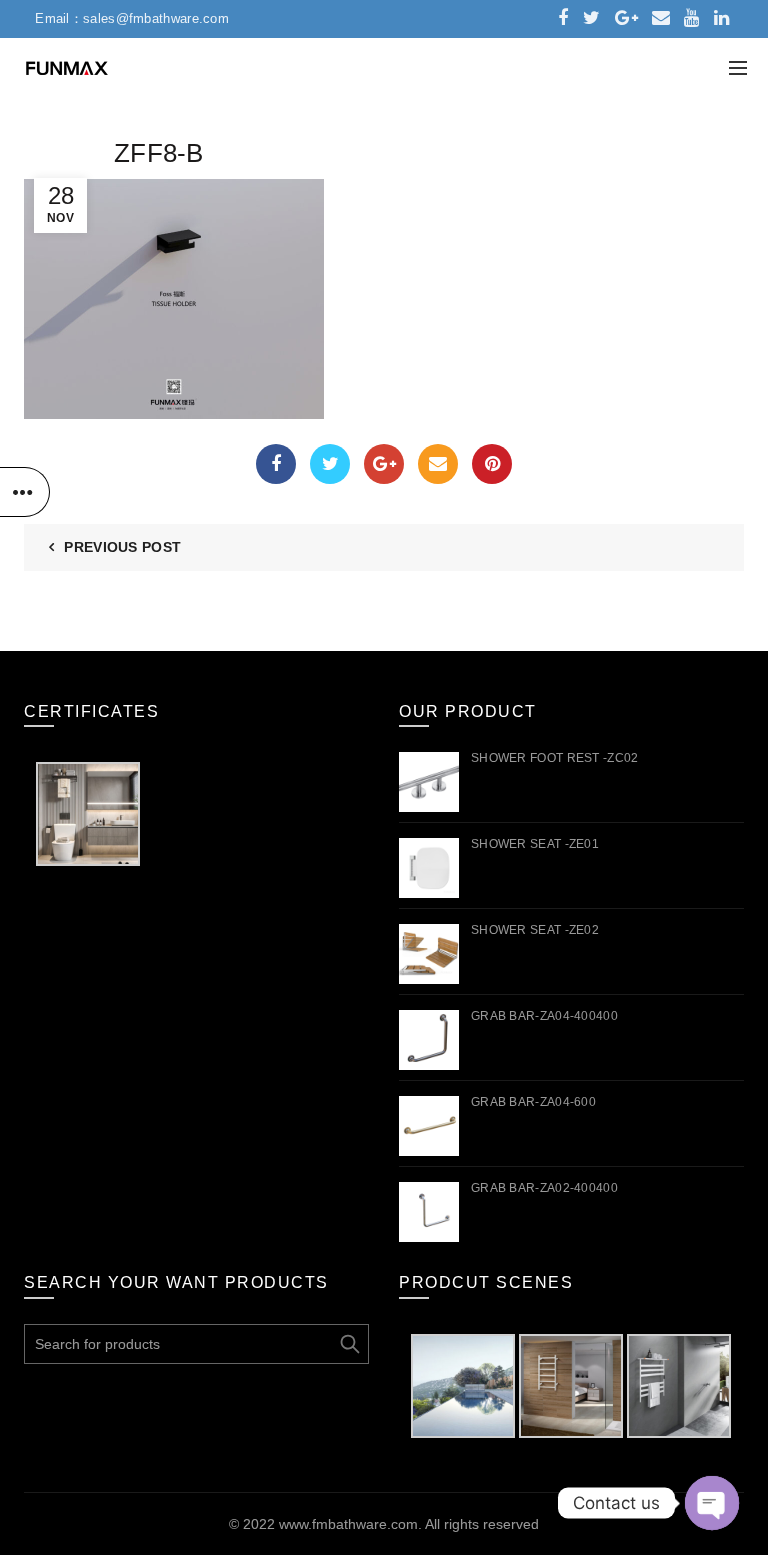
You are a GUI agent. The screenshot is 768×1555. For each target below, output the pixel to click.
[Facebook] (276, 464)
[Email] (438, 464)
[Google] (384, 464)
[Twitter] (330, 464)
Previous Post (122, 547)
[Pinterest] (492, 464)
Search (349, 1344)
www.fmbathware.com (348, 1524)
